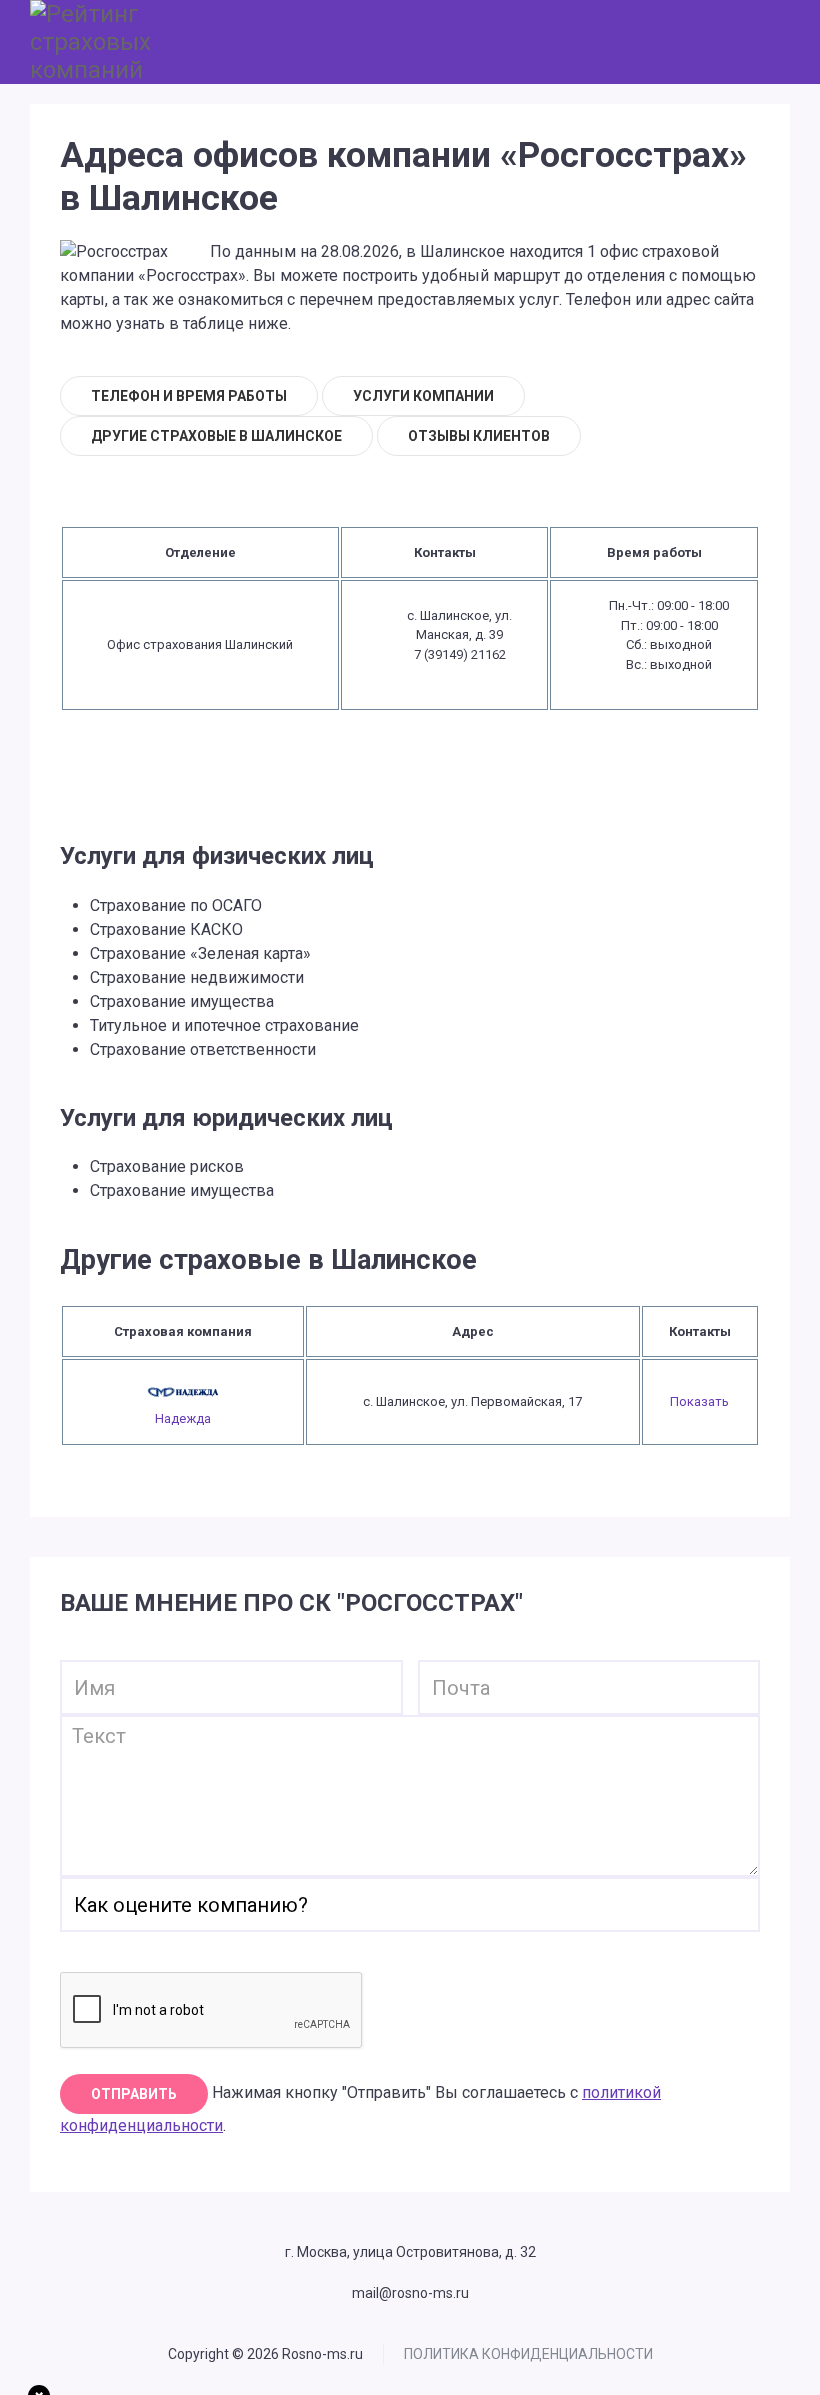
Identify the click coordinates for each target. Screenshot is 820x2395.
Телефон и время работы (189, 396)
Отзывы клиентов (479, 436)
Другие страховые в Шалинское (216, 436)
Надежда (183, 1418)
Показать (699, 1401)
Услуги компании (423, 396)
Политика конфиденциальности (528, 2354)
